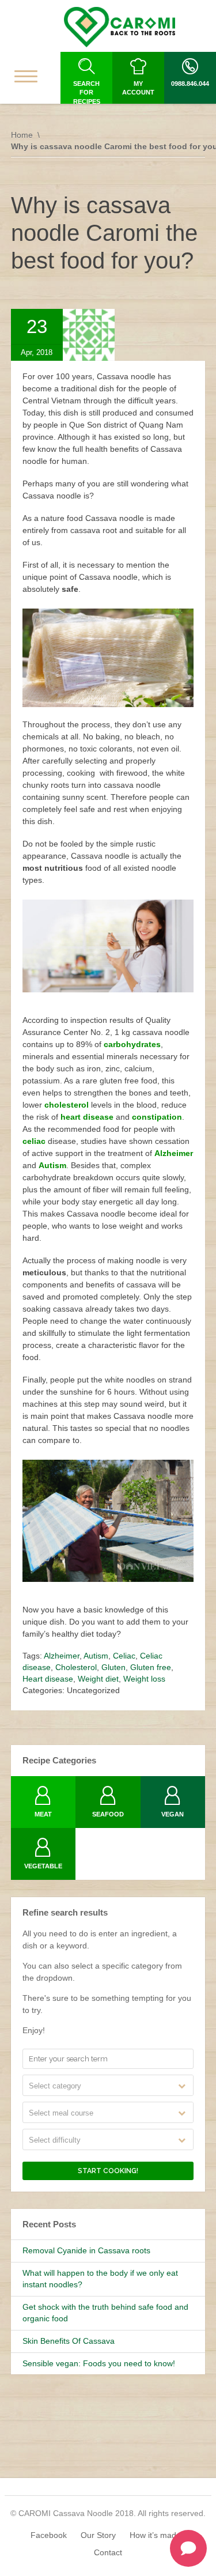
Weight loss (144, 1679)
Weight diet (98, 1679)
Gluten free (151, 1667)
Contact (108, 2552)
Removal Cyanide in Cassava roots (86, 2250)
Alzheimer (62, 1656)
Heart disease (48, 1679)
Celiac (124, 1656)
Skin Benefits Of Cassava (69, 2341)
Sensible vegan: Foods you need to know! (99, 2363)
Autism (96, 1656)
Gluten (113, 1667)
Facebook (49, 2535)
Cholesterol (76, 1667)
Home (22, 135)
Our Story (98, 2535)
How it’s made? (158, 2535)
